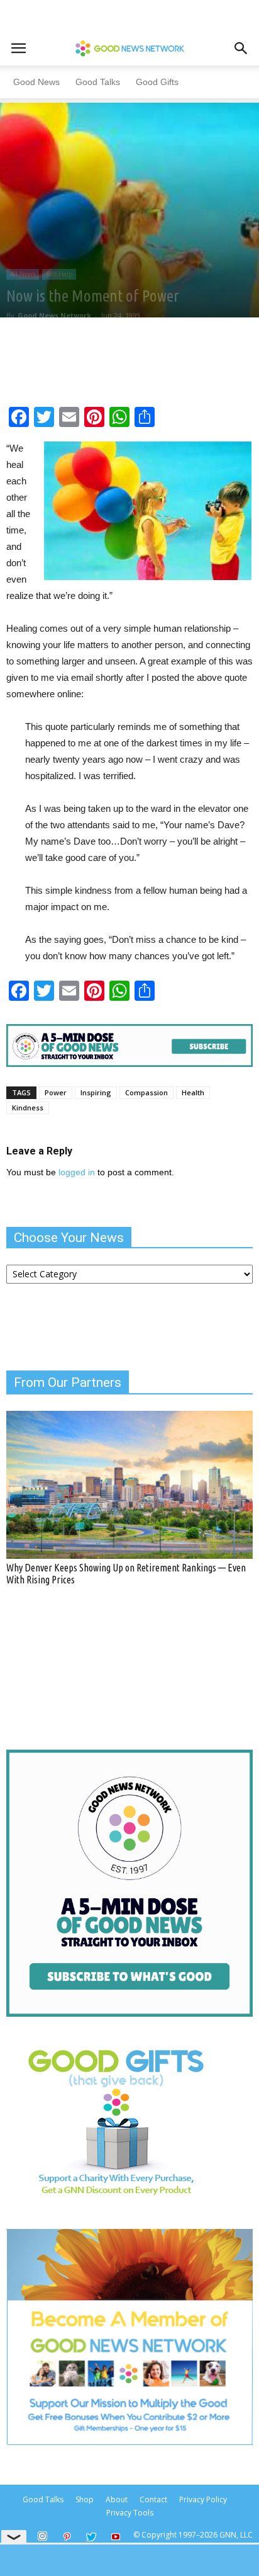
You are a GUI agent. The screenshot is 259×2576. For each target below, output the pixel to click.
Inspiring (96, 1092)
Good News (36, 82)
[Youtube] (116, 2538)
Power (56, 1092)
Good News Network (54, 315)
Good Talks (98, 82)
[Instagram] (42, 2536)
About (117, 2499)
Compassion (146, 1092)
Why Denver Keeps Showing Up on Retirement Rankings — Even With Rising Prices (126, 1574)
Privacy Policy (203, 2499)
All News (23, 274)
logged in (77, 1172)
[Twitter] (91, 2538)
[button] (241, 48)
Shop (85, 2499)
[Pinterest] (67, 2538)
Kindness (28, 1108)
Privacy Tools (130, 2513)
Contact (153, 2499)
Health (193, 1092)
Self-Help (59, 274)
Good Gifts (157, 82)
